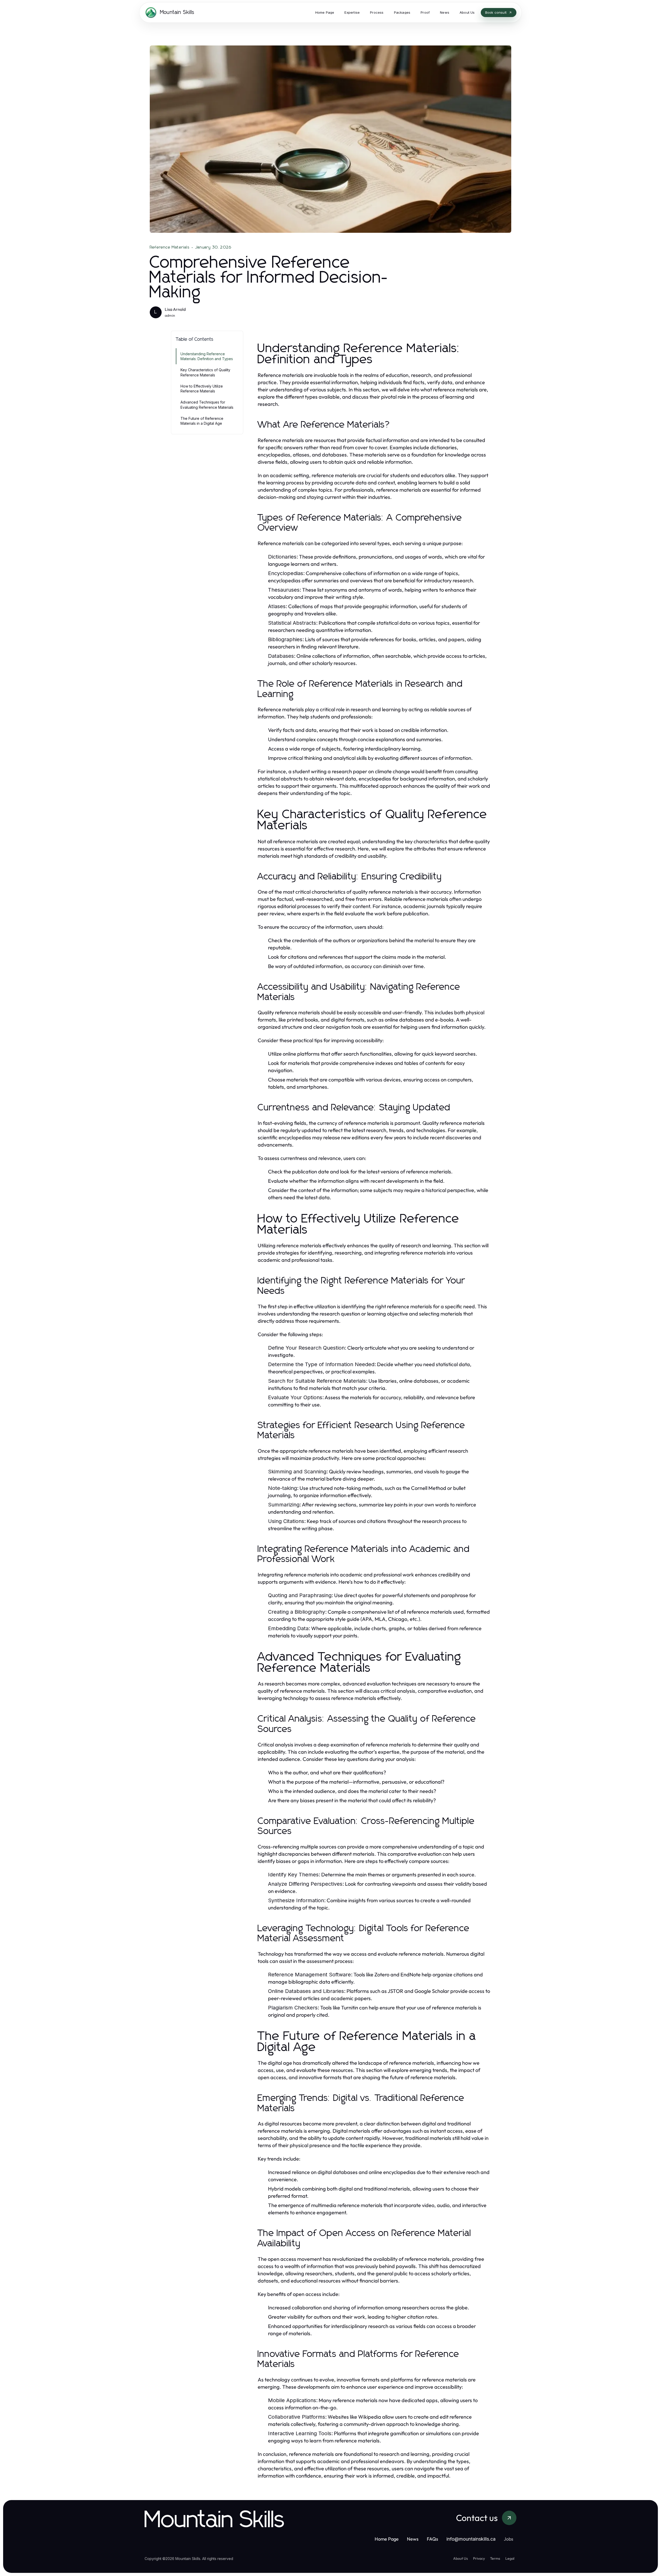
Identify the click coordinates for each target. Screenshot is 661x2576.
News (413, 2539)
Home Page (387, 2539)
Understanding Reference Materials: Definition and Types (207, 356)
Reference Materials (170, 247)
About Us (461, 2558)
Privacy (479, 2558)
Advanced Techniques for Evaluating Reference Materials (207, 405)
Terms (495, 2558)
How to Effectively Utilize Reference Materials (202, 389)
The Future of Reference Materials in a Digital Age (202, 421)
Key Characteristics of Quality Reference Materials (205, 372)
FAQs (432, 2539)
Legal (510, 2558)
